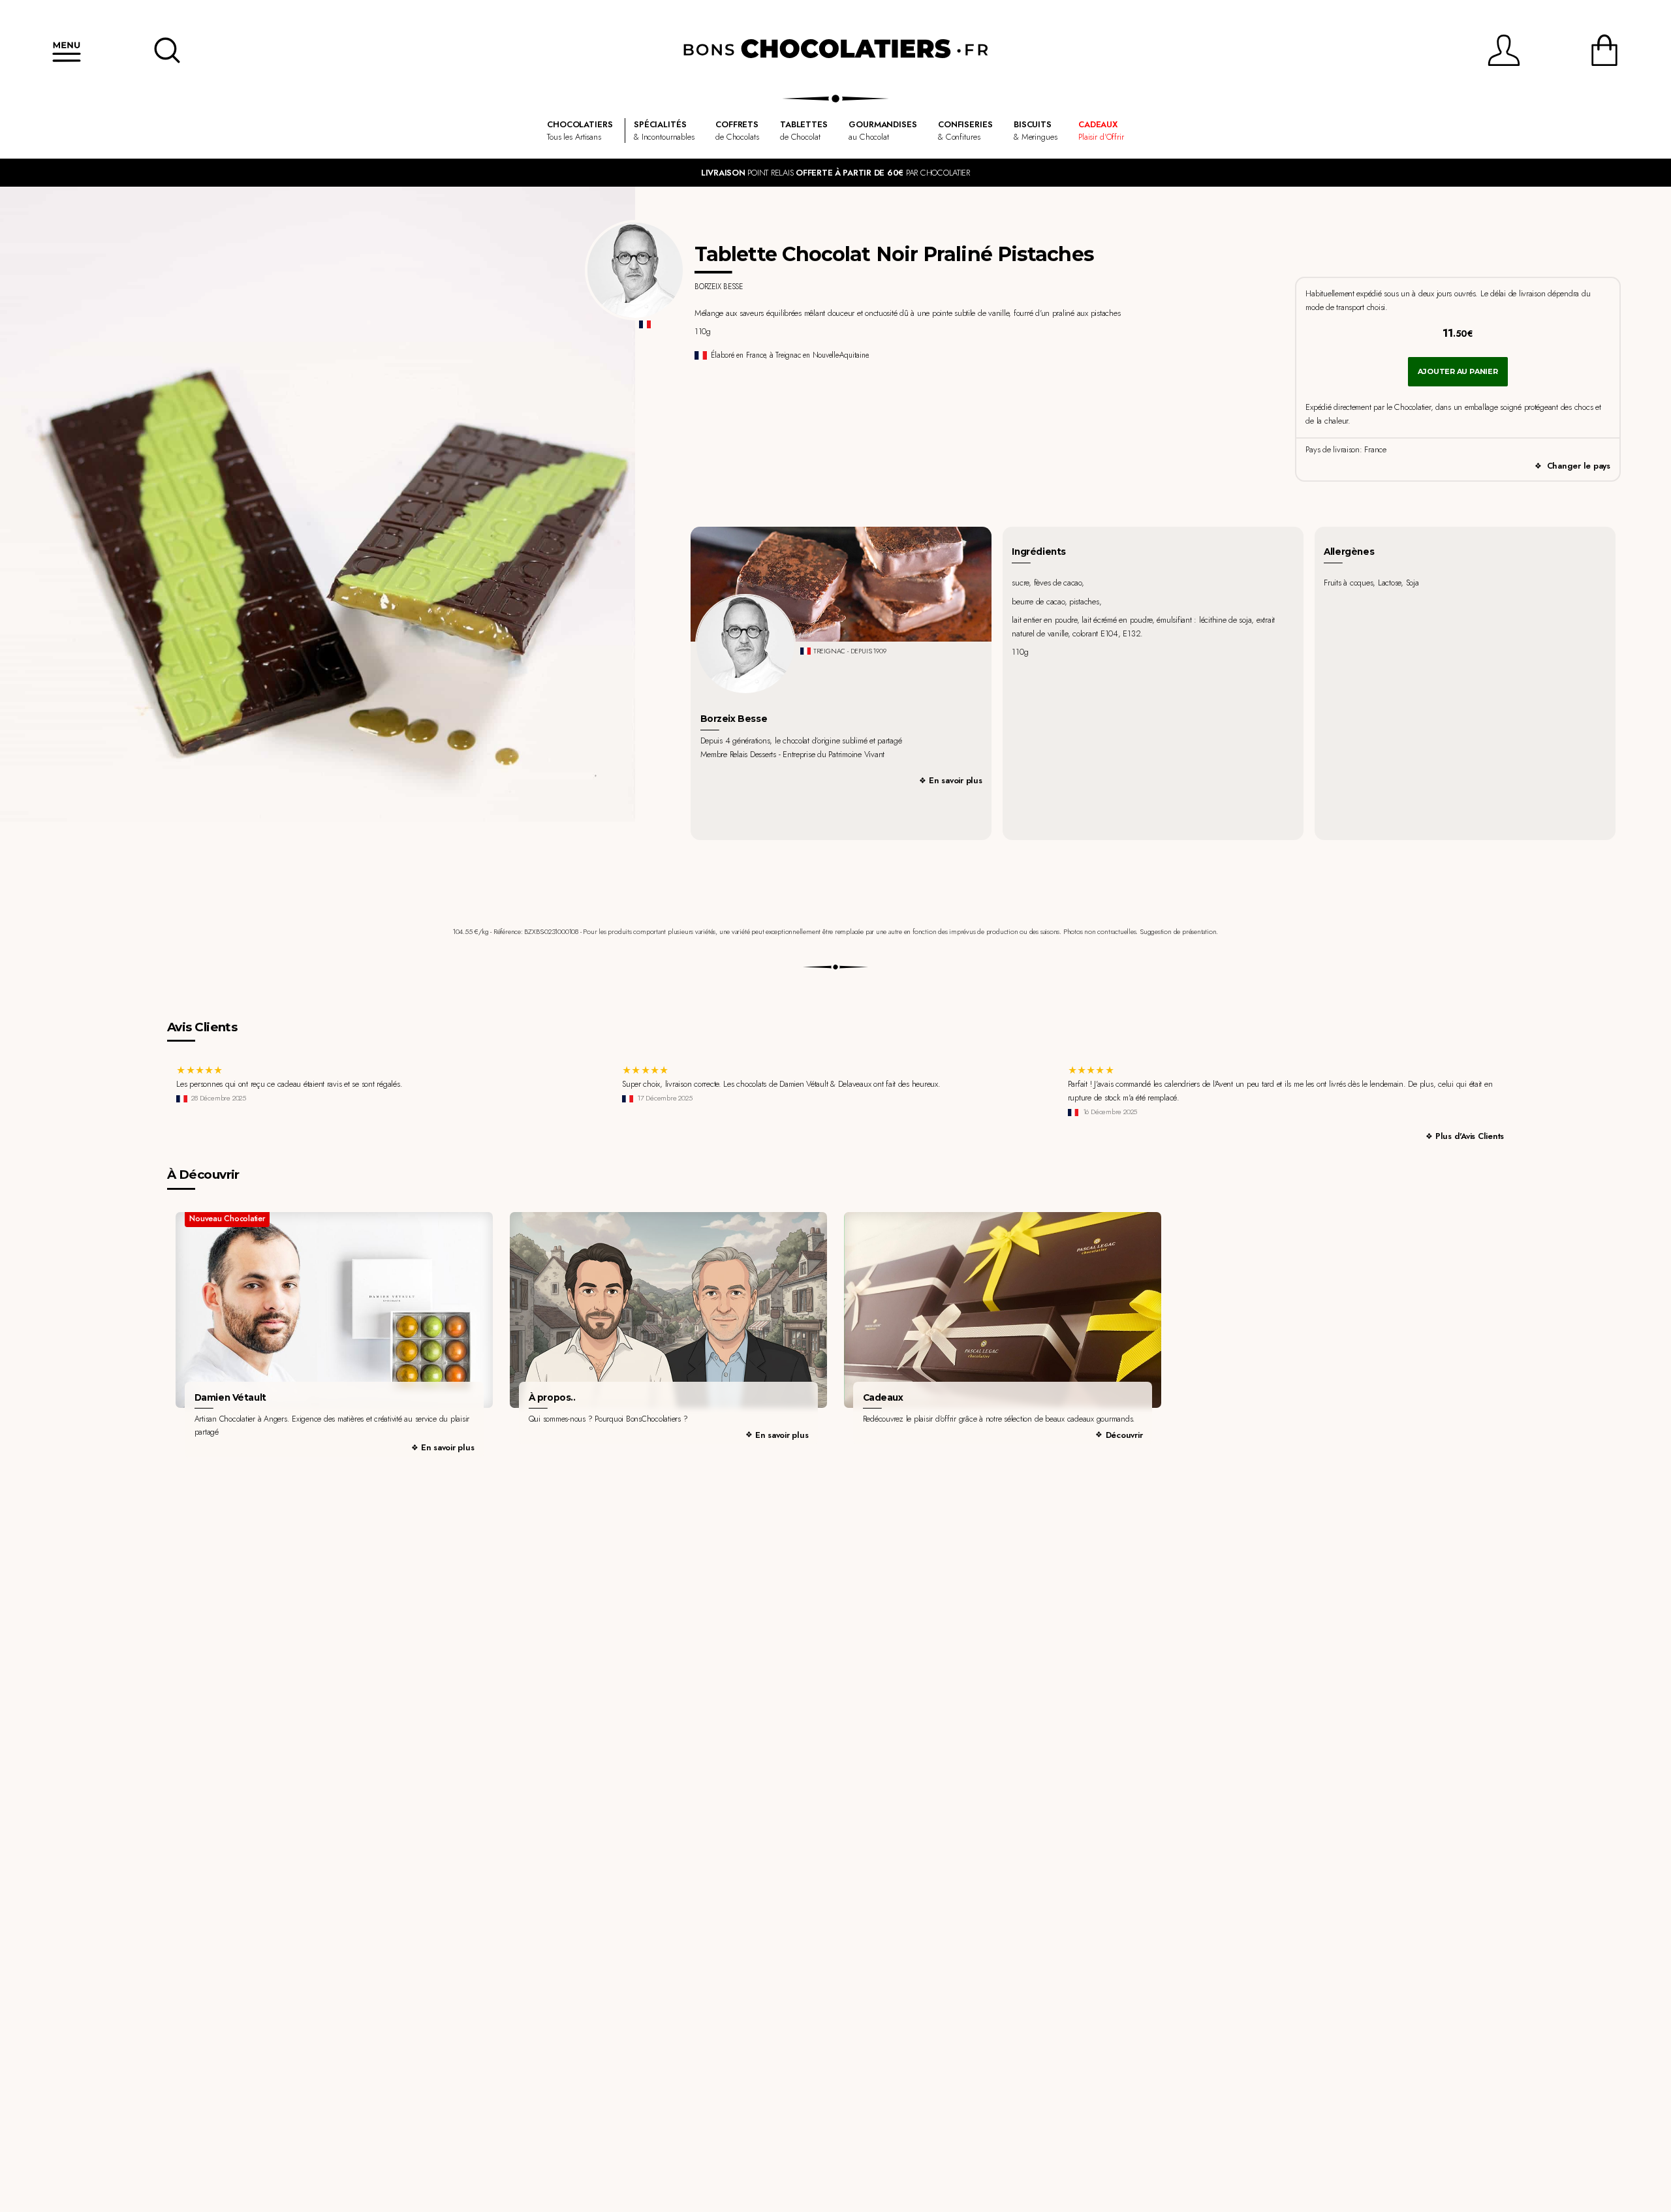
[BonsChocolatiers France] (835, 50)
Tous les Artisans (580, 131)
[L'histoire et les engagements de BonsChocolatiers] (668, 1310)
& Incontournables (664, 131)
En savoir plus (955, 780)
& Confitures (965, 131)
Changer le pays (1579, 466)
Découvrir (1124, 1435)
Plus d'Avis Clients (1470, 1136)
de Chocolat (804, 131)
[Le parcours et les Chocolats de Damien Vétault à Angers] (334, 1310)
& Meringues (1036, 131)
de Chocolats (737, 131)
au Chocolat (882, 131)
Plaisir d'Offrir (1101, 131)
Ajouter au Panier (1458, 371)
